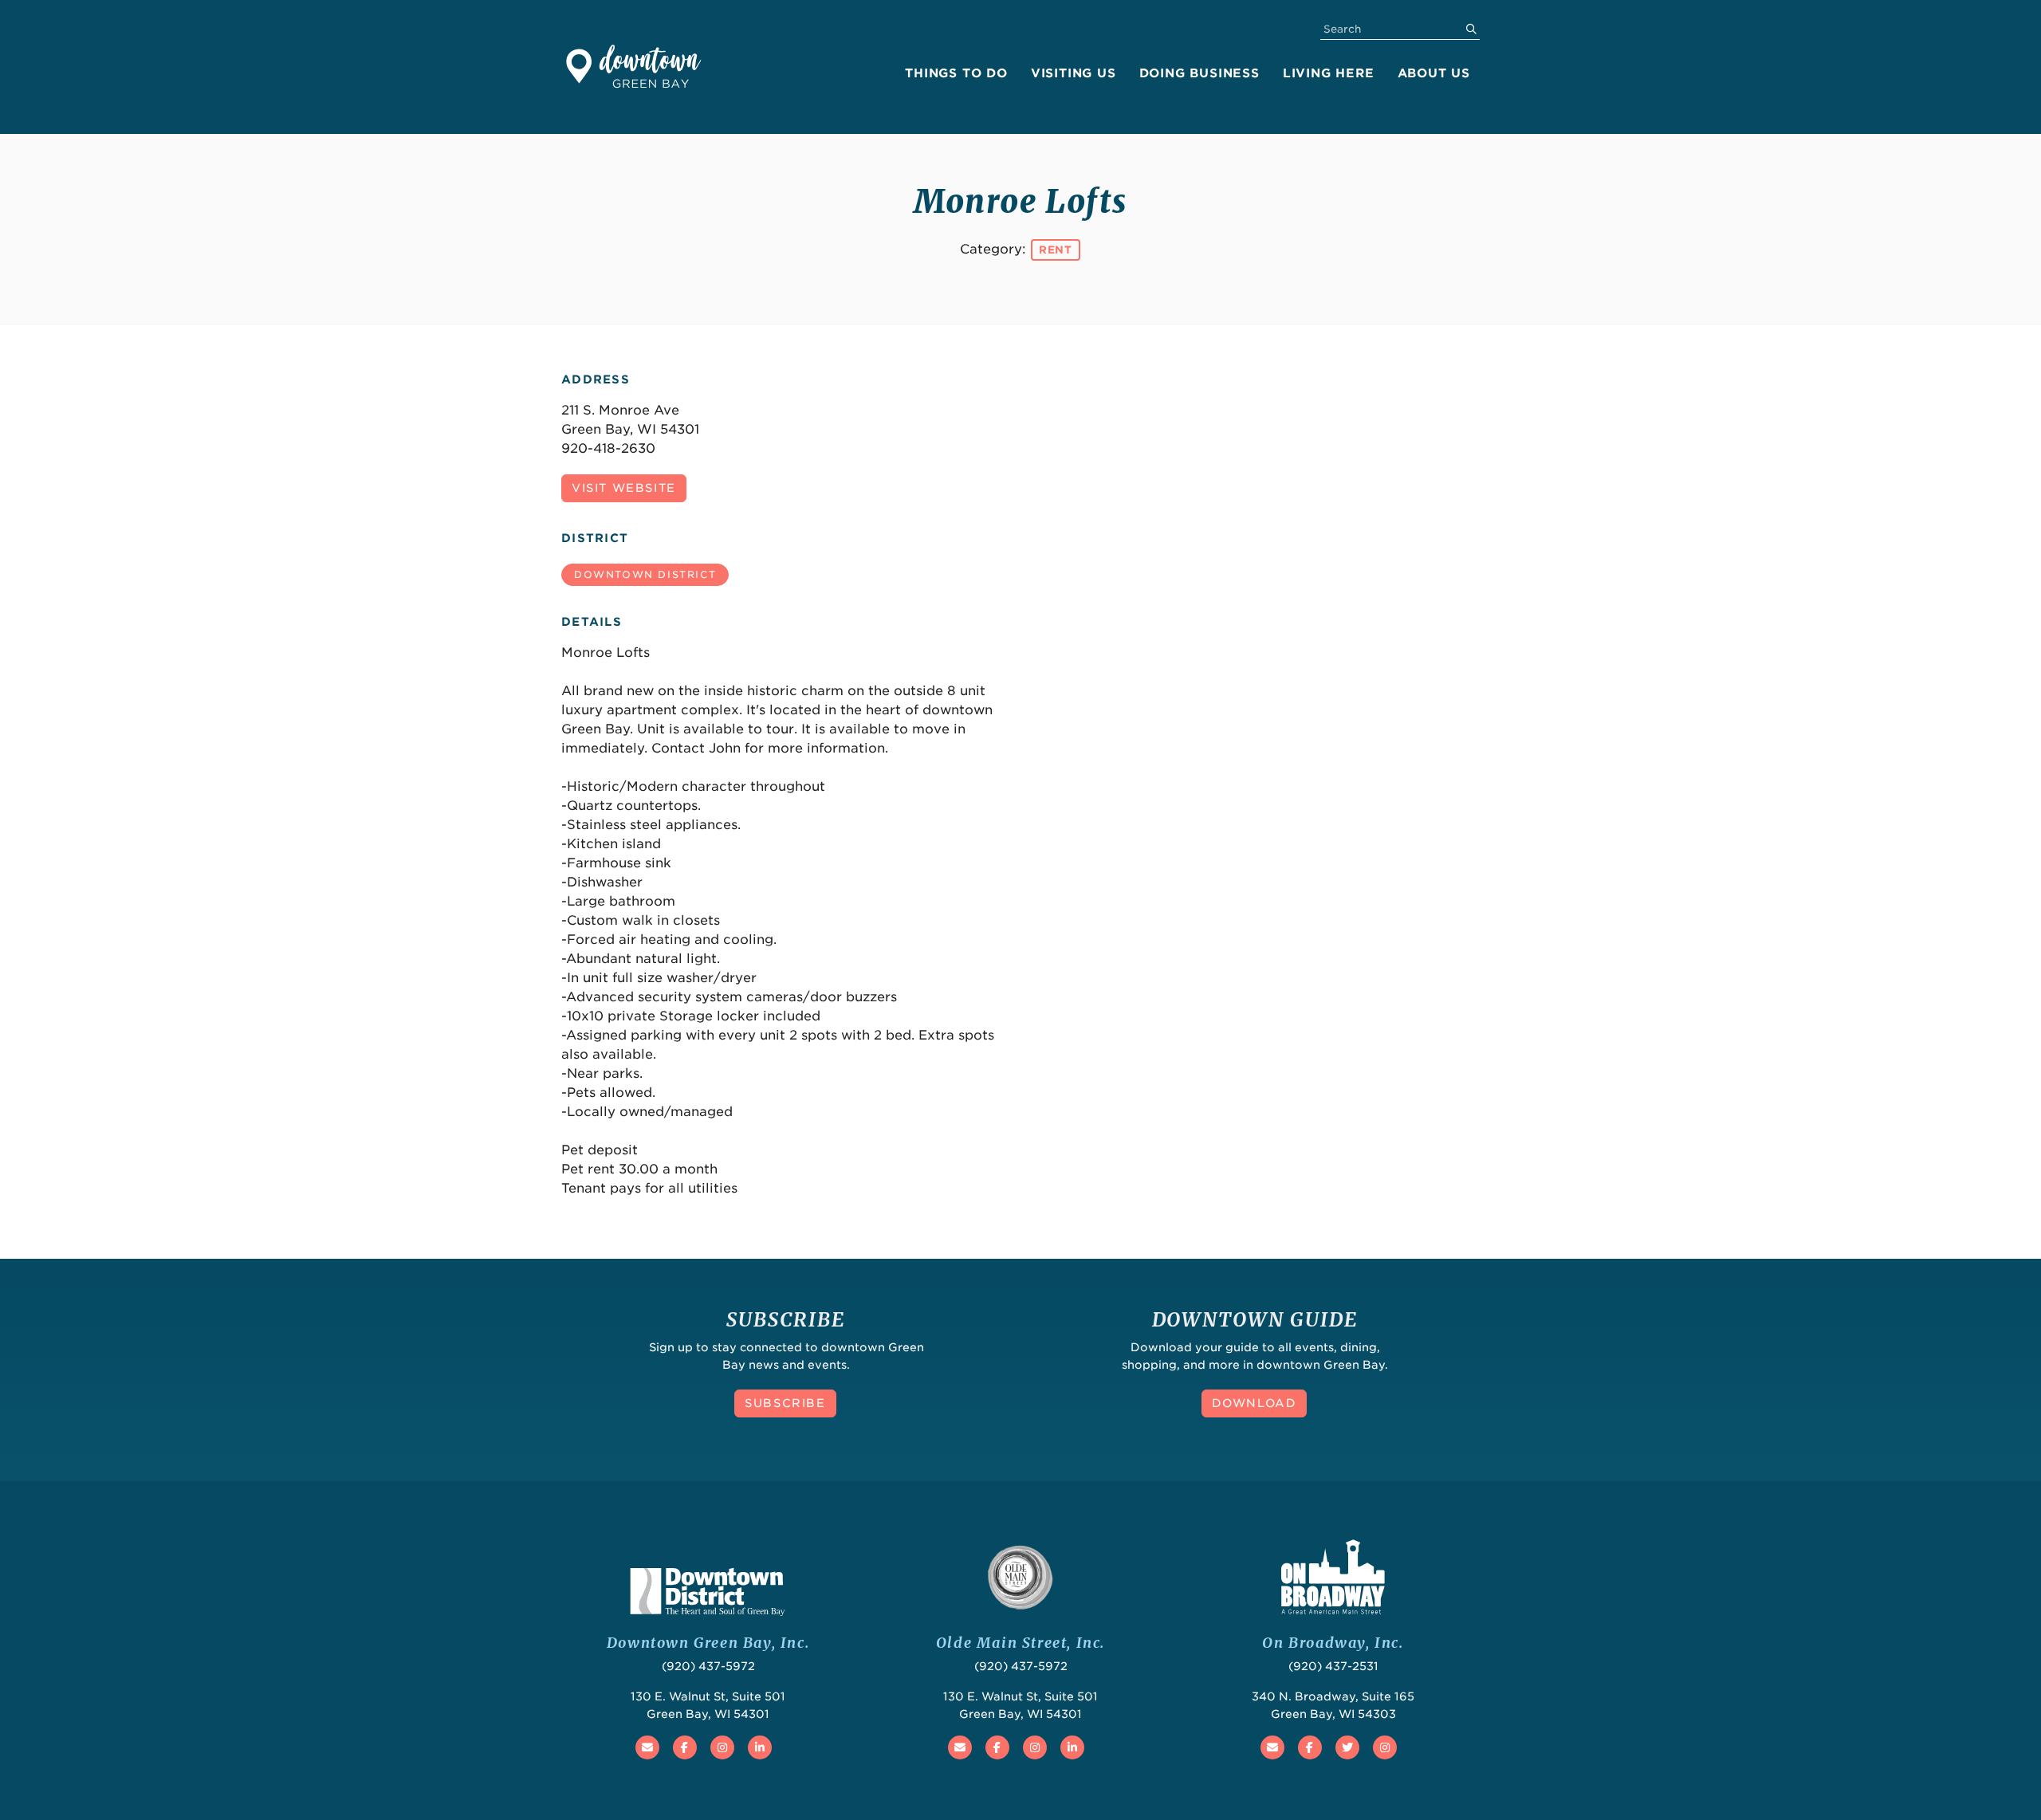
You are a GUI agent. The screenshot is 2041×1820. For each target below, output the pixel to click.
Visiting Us (1074, 73)
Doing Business (1199, 73)
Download (1254, 1403)
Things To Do (956, 73)
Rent (1056, 250)
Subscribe (785, 1403)
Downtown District (645, 574)
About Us (1434, 73)
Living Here (1329, 73)
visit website (624, 488)
